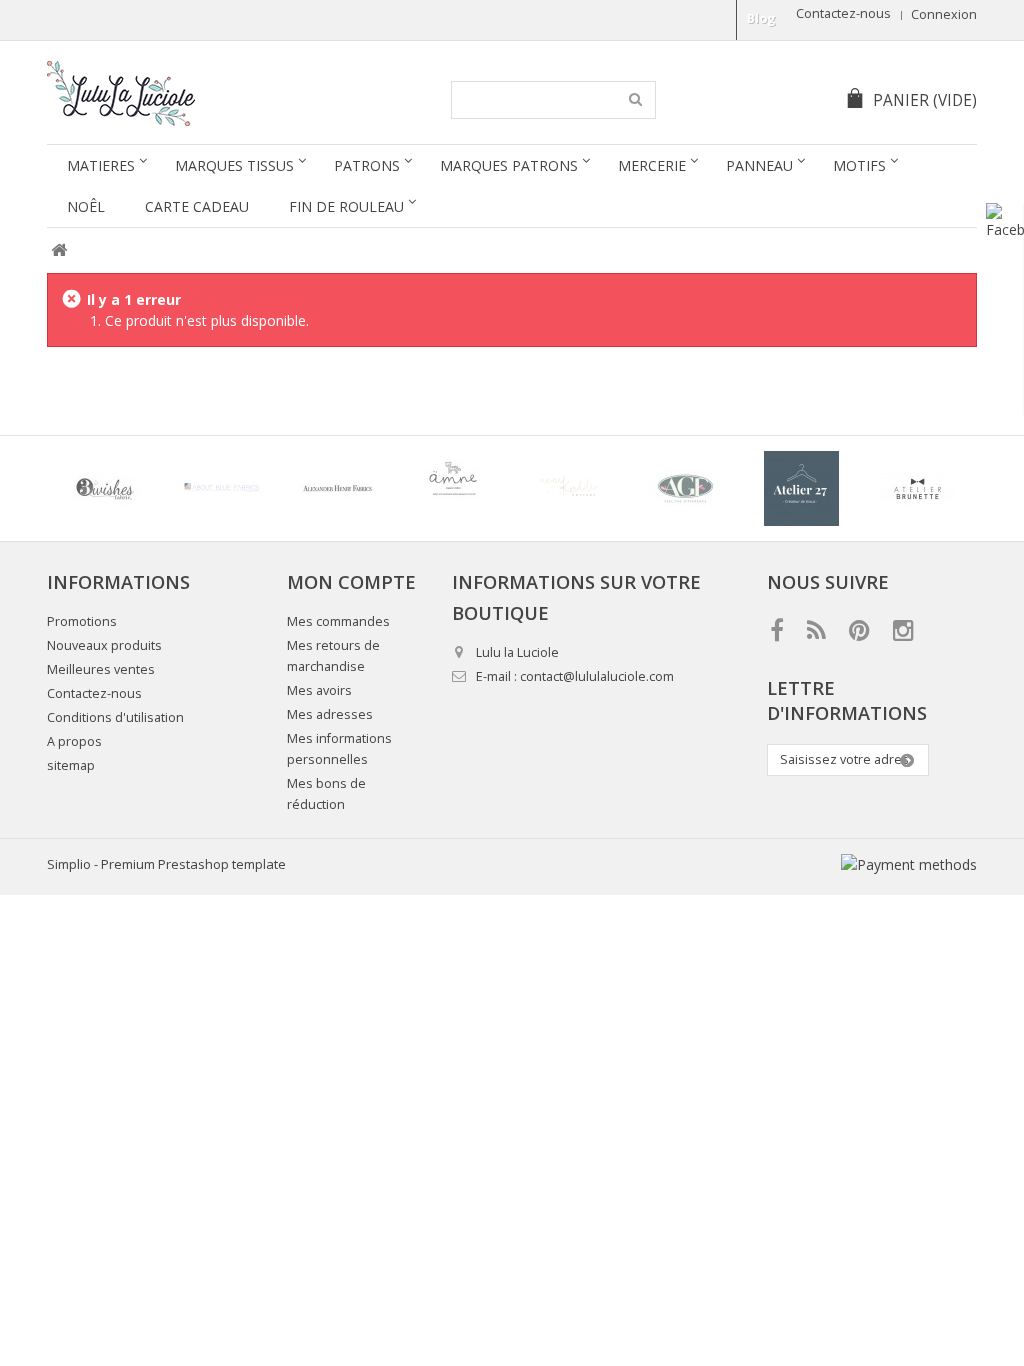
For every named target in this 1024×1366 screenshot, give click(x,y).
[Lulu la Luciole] (199, 93)
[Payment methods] (909, 864)
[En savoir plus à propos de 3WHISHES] (105, 488)
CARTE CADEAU (197, 206)
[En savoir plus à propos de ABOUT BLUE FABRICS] (221, 488)
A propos (74, 741)
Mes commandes (338, 621)
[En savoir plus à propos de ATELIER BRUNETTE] (917, 488)
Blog (761, 18)
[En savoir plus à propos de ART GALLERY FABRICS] (685, 488)
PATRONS (367, 165)
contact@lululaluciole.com (597, 676)
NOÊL (86, 206)
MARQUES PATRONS (509, 165)
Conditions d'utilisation (115, 717)
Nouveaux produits (104, 645)
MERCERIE (652, 165)
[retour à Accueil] (58, 250)
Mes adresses (330, 714)
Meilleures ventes (101, 669)
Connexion (944, 14)
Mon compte (351, 582)
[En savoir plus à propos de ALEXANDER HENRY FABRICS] (337, 488)
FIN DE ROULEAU (346, 206)
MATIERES (101, 165)
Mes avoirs (319, 690)
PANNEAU (759, 165)
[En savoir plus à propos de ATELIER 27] (801, 488)
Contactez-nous (843, 13)
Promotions (82, 621)
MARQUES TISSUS (234, 165)
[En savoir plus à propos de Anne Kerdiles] (569, 488)
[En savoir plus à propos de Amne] (453, 488)
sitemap (71, 765)
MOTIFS (859, 165)
